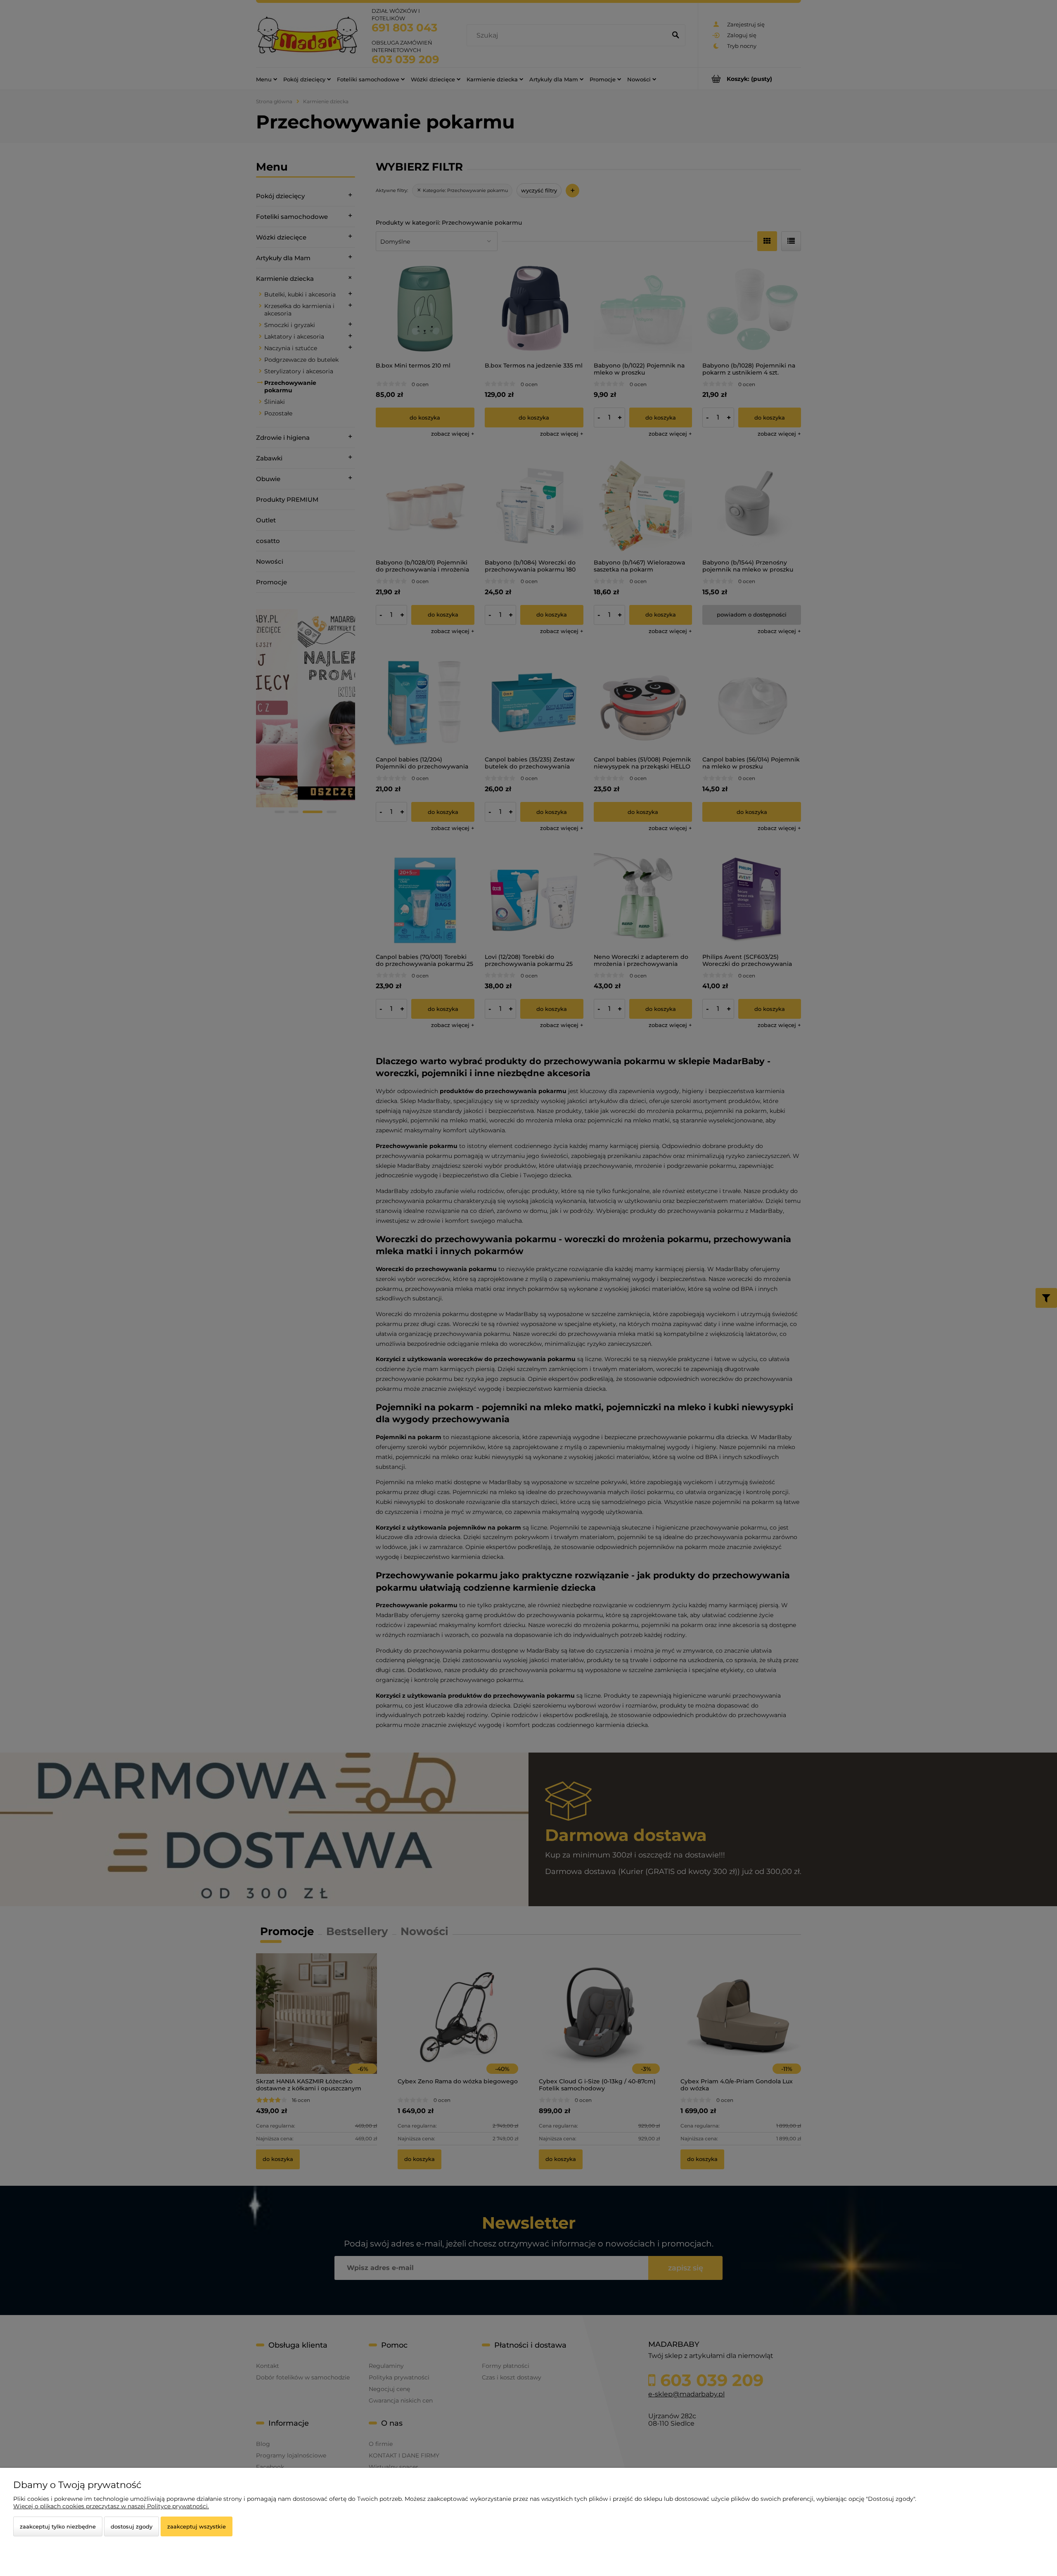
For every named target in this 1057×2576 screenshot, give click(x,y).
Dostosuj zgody (132, 2526)
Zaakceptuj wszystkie (197, 2526)
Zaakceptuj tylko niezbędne (58, 2526)
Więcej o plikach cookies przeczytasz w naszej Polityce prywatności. (111, 2506)
